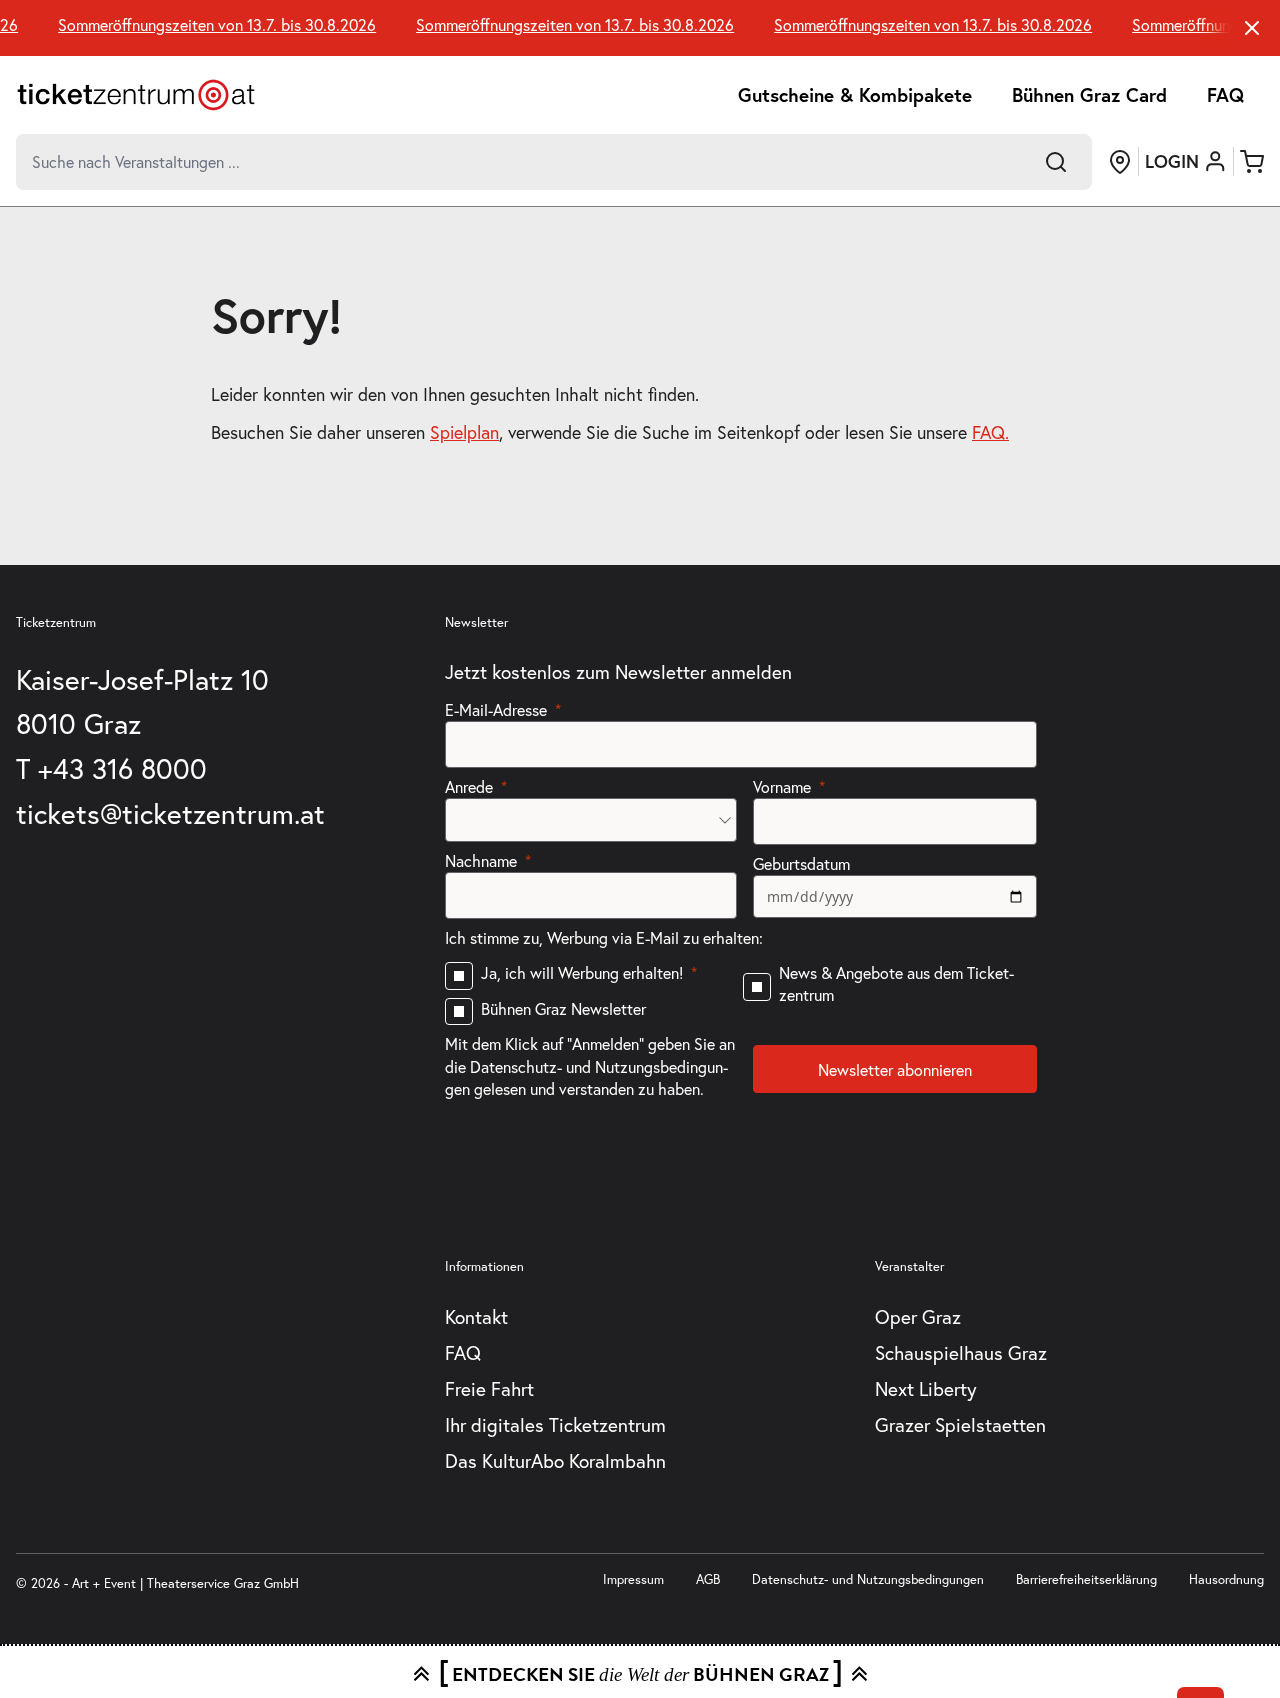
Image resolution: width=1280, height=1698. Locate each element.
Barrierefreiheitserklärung (1086, 1579)
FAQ (1225, 94)
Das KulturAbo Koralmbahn (555, 1460)
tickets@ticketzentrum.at (170, 813)
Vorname (782, 786)
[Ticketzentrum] (136, 95)
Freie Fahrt (489, 1388)
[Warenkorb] (1252, 162)
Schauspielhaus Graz (961, 1352)
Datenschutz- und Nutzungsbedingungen (868, 1579)
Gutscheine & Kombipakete (855, 94)
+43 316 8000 (122, 768)
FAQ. (990, 432)
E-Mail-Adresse (496, 709)
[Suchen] (1056, 162)
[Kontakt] (1120, 162)
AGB (708, 1579)
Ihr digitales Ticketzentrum (555, 1424)
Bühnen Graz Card (1089, 94)
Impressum (633, 1579)
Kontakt (476, 1316)
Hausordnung (1226, 1579)
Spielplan (464, 432)
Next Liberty (926, 1388)
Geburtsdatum (801, 863)
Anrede (469, 786)
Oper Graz (918, 1316)
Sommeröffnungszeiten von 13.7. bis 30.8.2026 (210, 25)
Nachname (481, 860)
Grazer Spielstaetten (960, 1424)
